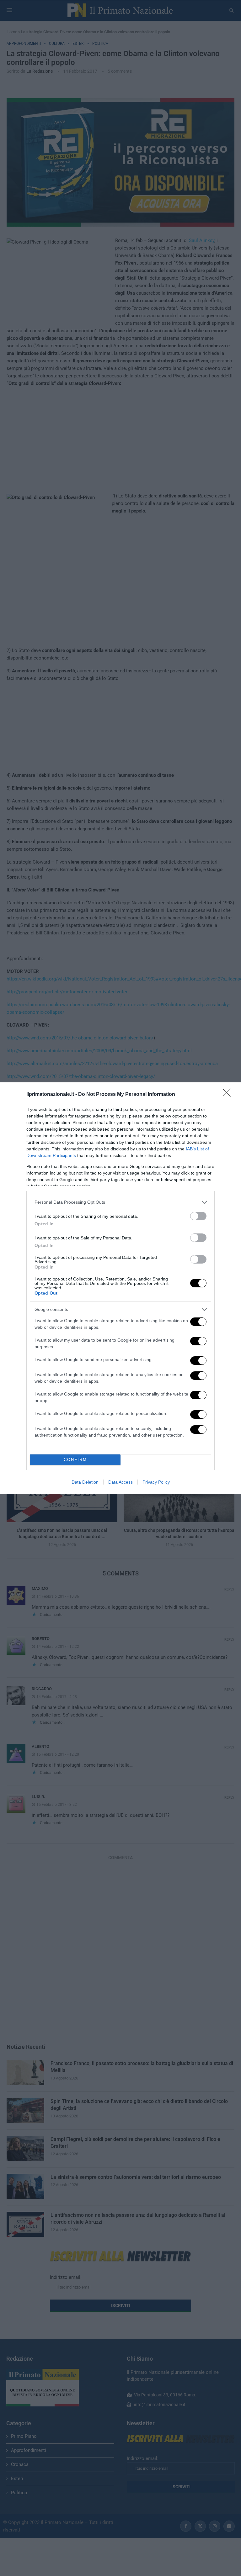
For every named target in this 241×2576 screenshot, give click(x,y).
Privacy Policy (156, 1482)
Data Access (120, 1482)
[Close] (229, 1095)
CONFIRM (75, 1460)
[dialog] (120, 1288)
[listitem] (120, 1202)
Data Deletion (85, 1482)
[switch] (198, 1216)
